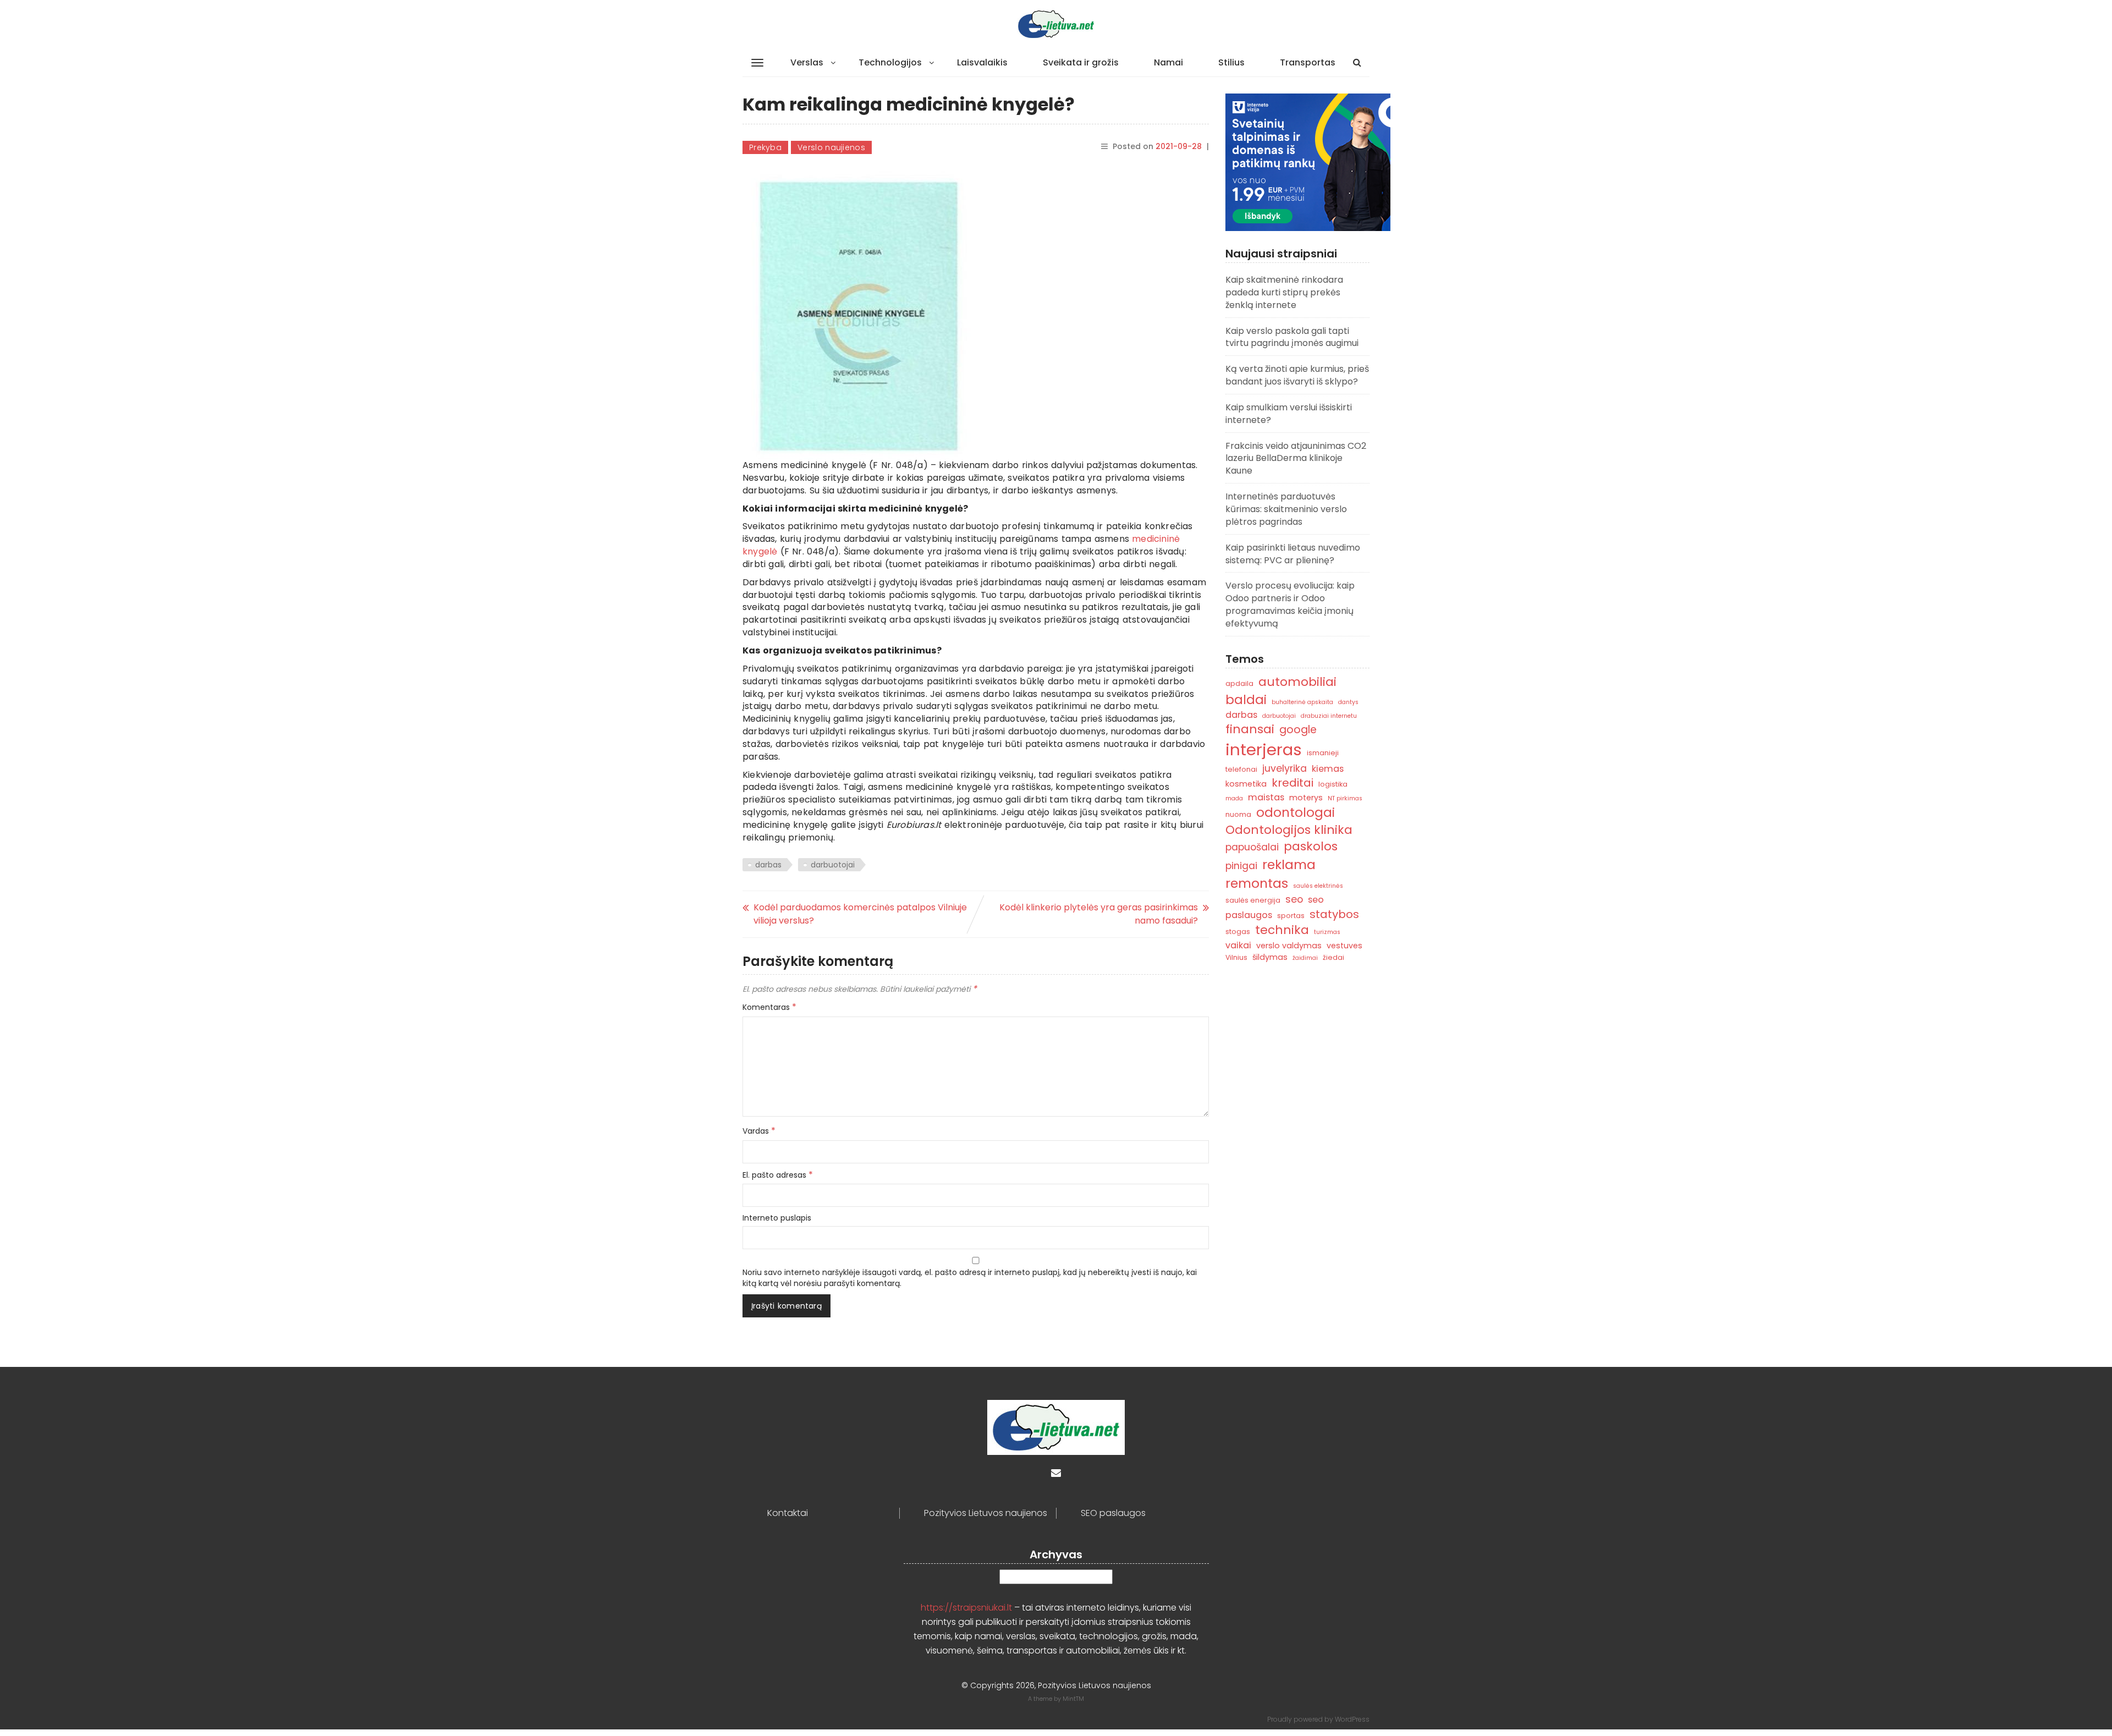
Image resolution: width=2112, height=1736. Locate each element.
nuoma (1238, 814)
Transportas (1308, 62)
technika (1282, 930)
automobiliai (1297, 682)
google (1298, 730)
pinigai (1241, 866)
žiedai (1333, 957)
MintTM (1073, 1699)
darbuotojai (833, 865)
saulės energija (1253, 900)
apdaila (1239, 683)
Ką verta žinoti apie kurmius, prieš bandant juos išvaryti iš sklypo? (1297, 375)
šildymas (1270, 957)
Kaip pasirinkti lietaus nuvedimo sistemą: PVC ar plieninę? (1293, 554)
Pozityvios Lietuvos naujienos (986, 1513)
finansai (1250, 729)
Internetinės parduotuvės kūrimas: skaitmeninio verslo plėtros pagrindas (1286, 509)
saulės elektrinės (1318, 886)
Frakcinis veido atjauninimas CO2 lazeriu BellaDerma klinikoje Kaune (1296, 458)
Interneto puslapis (777, 1218)
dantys (1348, 702)
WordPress (1352, 1719)
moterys (1306, 798)
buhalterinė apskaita (1302, 702)
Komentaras (769, 1007)
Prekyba (765, 147)
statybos (1334, 914)
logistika (1333, 784)
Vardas (759, 1131)
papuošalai (1252, 847)
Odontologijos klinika (1289, 830)
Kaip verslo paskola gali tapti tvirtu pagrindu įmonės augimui (1292, 337)
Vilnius (1236, 957)
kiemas (1328, 769)
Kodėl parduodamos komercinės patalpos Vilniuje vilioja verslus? (860, 914)
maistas (1266, 797)
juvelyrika (1285, 768)
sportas (1291, 916)
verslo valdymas (1289, 946)
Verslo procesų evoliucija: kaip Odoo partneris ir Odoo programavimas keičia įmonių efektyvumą (1290, 605)
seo (1294, 899)
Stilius (1231, 62)
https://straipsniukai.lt (966, 1608)
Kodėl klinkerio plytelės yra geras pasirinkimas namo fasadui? (1099, 914)
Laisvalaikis (982, 62)
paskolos (1311, 846)
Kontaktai (788, 1513)
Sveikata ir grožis (1081, 62)
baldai (1246, 700)
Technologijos (890, 62)
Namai (1168, 62)
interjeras (1264, 749)
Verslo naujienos (831, 147)
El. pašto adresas (778, 1175)
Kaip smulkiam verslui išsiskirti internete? (1289, 414)
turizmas (1327, 932)
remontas (1257, 883)
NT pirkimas (1345, 798)
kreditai (1292, 783)
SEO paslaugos (1113, 1513)
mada (1234, 798)
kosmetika (1246, 784)
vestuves (1344, 946)
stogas (1238, 932)
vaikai (1238, 945)
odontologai (1296, 812)
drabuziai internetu (1329, 716)
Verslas (807, 62)
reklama (1289, 864)
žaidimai (1305, 958)
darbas (768, 865)
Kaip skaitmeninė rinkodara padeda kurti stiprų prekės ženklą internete (1284, 292)
